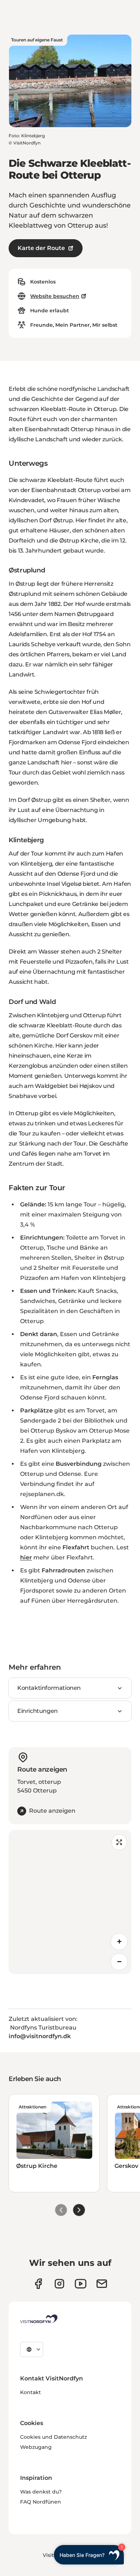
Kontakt (31, 2392)
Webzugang (36, 2447)
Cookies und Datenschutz (53, 2437)
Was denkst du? (41, 2492)
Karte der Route (41, 248)
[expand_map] (119, 1842)
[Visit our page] (38, 2284)
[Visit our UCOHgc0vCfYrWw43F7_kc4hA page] (81, 2284)
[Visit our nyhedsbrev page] (102, 2284)
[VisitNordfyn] (39, 2319)
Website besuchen (55, 296)
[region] (70, 1902)
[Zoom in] (119, 1942)
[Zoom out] (119, 1962)
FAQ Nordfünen (41, 2502)
